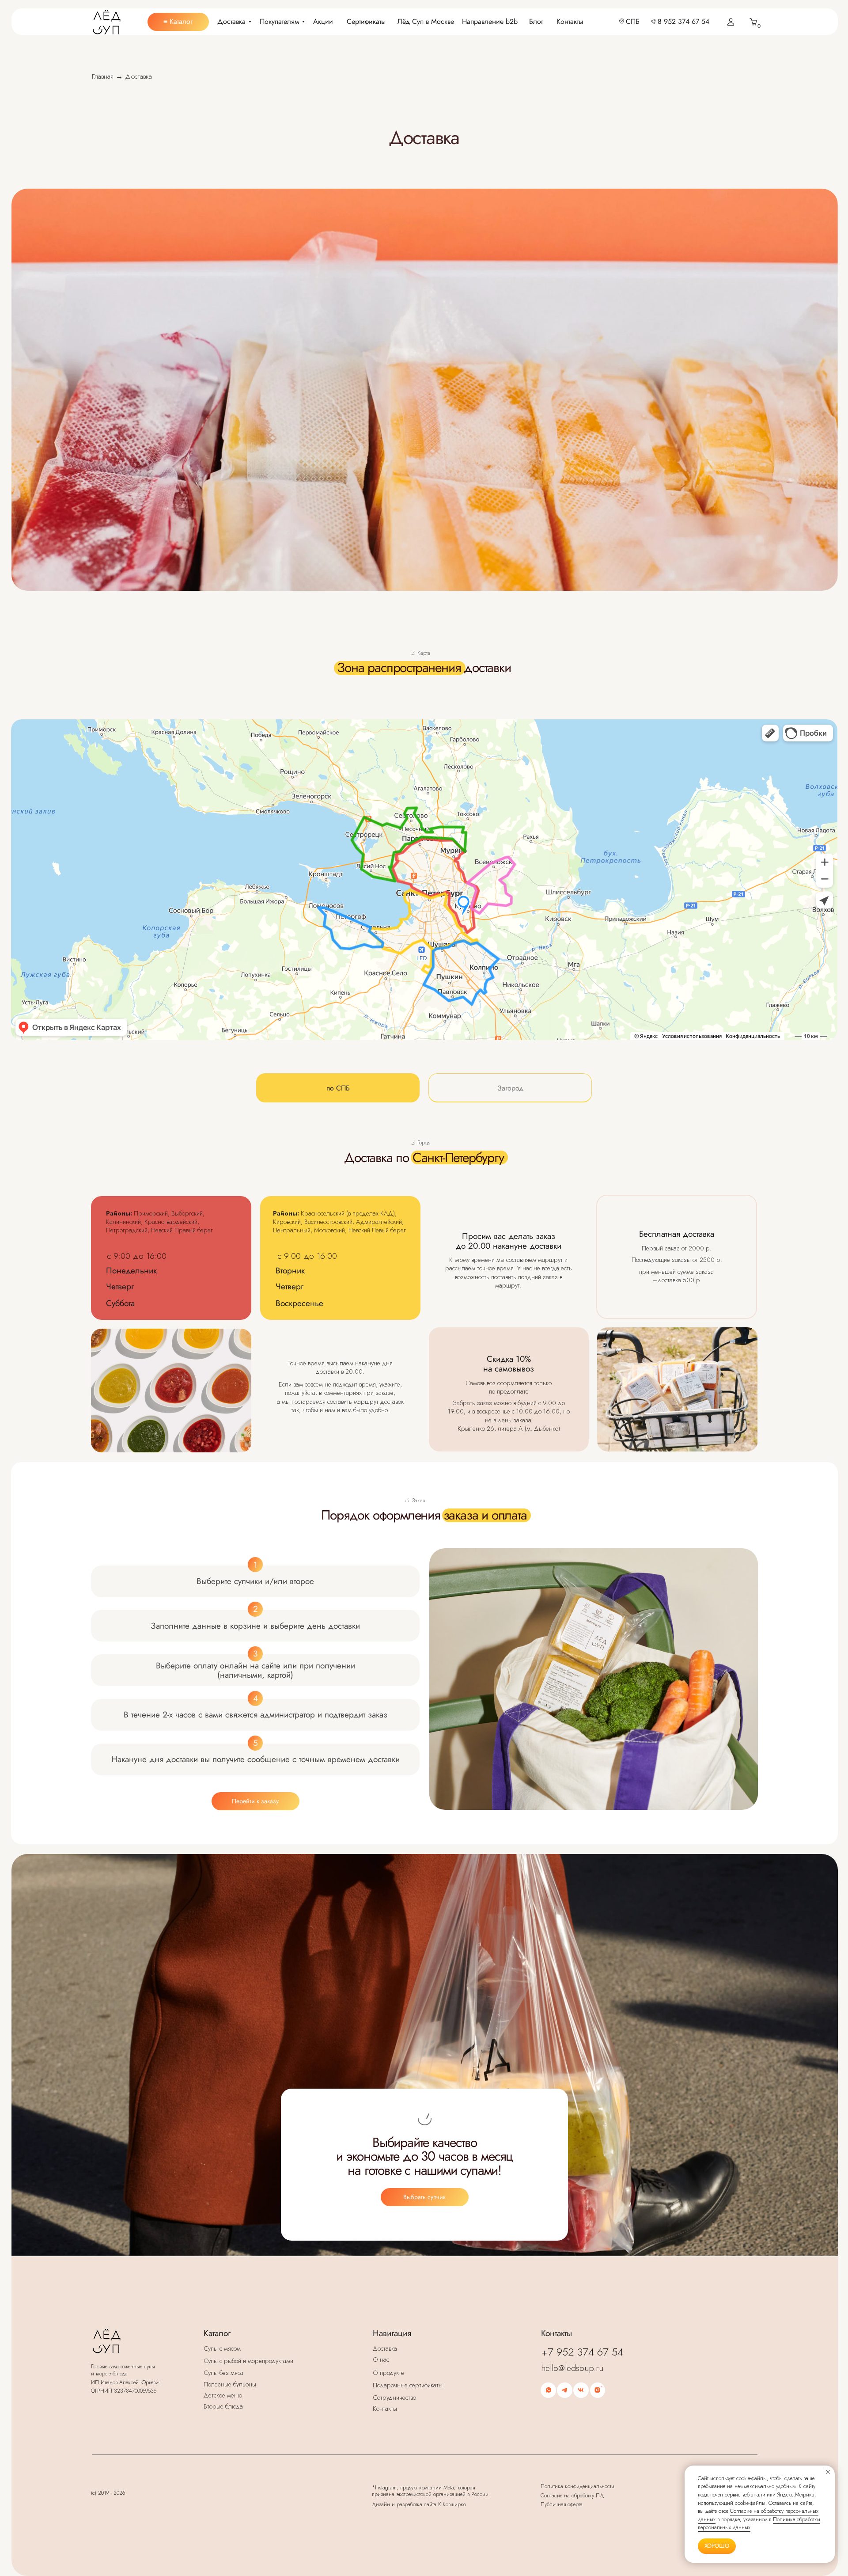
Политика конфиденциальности (577, 2486)
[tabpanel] (424, 90)
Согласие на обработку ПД (572, 2496)
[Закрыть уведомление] (828, 2472)
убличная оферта (562, 2504)
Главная (103, 76)
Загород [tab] (510, 1088)
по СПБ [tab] (338, 1088)
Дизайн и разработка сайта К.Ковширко (419, 2504)
